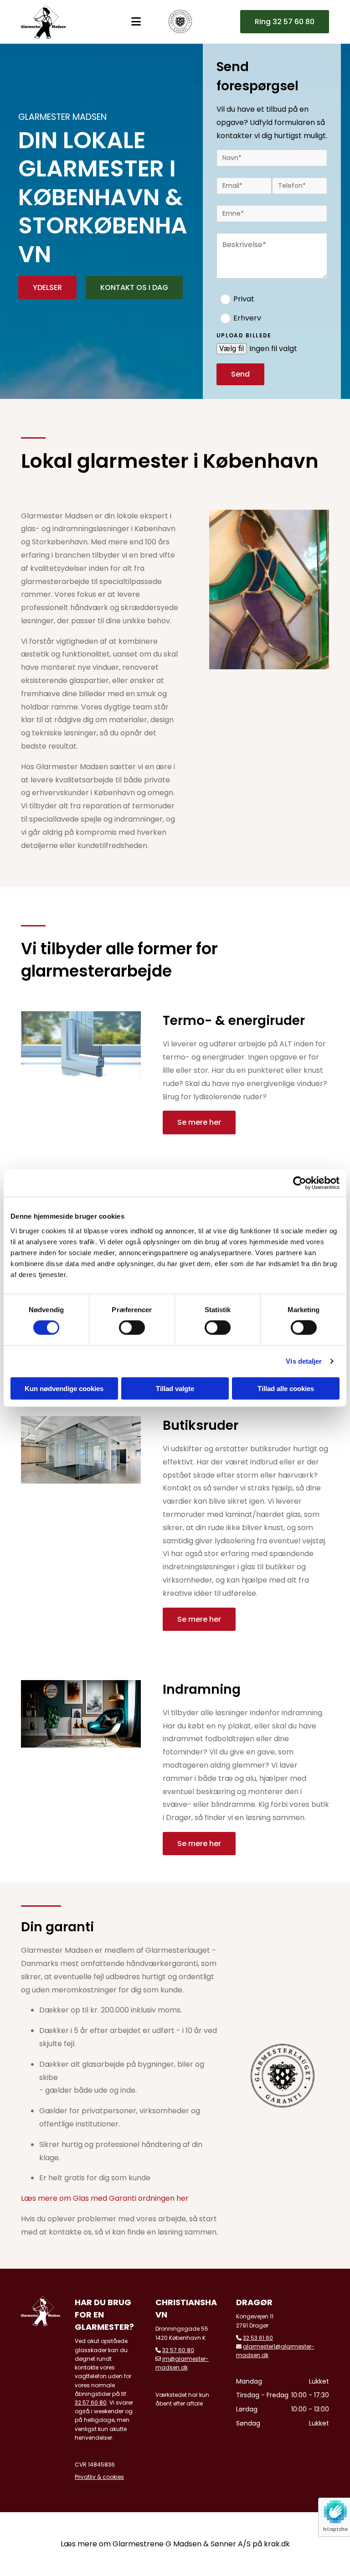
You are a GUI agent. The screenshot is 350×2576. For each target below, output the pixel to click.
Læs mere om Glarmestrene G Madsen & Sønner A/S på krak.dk (175, 2544)
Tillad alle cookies (286, 1388)
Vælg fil (232, 349)
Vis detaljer (304, 1361)
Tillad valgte (175, 1388)
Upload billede (244, 336)
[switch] (132, 1328)
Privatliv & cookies (99, 2477)
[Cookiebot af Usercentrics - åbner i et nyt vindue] (300, 1183)
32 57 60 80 (91, 2403)
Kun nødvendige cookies (64, 1388)
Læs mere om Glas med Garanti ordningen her (105, 2198)
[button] (285, 22)
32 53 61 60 (258, 2338)
